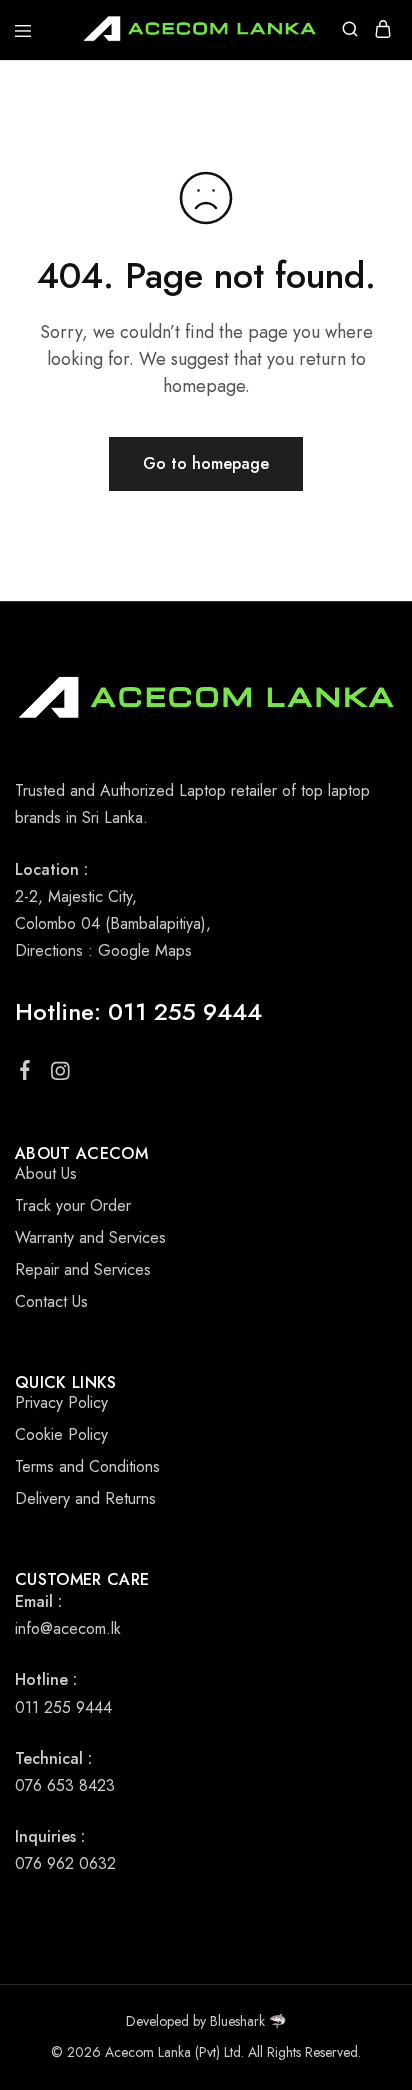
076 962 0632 (65, 1863)
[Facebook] (25, 1074)
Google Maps (145, 950)
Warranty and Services (90, 1237)
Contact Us (51, 1301)
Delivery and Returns (85, 1498)
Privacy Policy (61, 1402)
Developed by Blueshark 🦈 (206, 2021)
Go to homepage (206, 463)
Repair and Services (83, 1269)
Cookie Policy (61, 1434)
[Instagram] (60, 1075)
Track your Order (73, 1205)
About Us (46, 1173)
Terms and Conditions (87, 1466)
